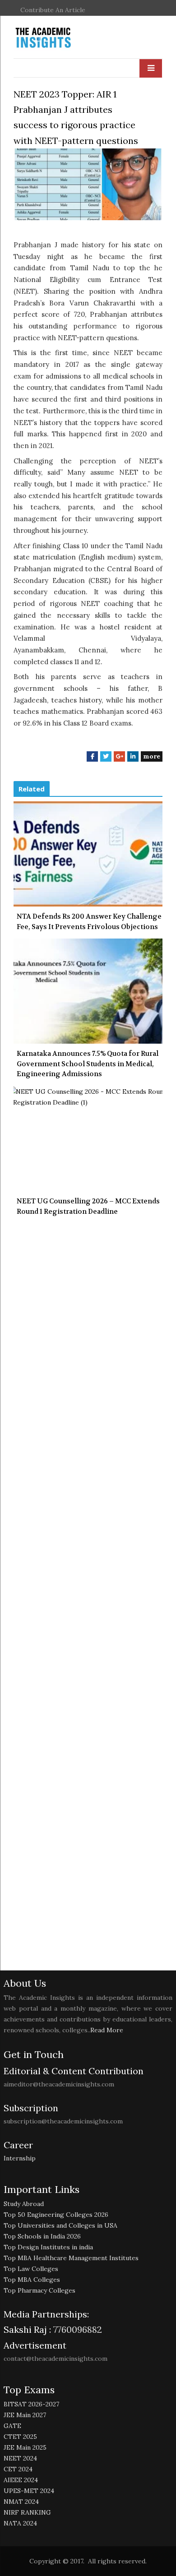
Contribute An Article (53, 10)
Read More (107, 2030)
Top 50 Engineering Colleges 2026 (56, 2215)
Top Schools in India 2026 (42, 2236)
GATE (12, 2426)
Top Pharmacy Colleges (39, 2290)
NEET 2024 (20, 2458)
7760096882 (76, 2329)
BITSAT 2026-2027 (31, 2404)
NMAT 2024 (21, 2502)
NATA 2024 (20, 2523)
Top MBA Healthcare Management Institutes (71, 2258)
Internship (20, 2158)
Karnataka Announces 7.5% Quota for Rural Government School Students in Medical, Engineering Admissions (88, 1064)
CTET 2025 (20, 2437)
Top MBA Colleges (32, 2280)
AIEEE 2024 (21, 2480)
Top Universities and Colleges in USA (60, 2225)
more (152, 756)
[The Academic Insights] (64, 38)
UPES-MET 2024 (29, 2491)
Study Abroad (24, 2204)
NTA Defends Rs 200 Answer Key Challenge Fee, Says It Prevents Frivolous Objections (89, 922)
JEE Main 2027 (25, 2415)
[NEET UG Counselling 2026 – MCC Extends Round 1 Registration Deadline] (88, 1139)
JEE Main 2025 (25, 2447)
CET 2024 (18, 2469)
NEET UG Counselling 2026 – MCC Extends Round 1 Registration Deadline (88, 1206)
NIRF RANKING (27, 2512)
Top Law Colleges (31, 2269)
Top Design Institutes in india (48, 2247)
